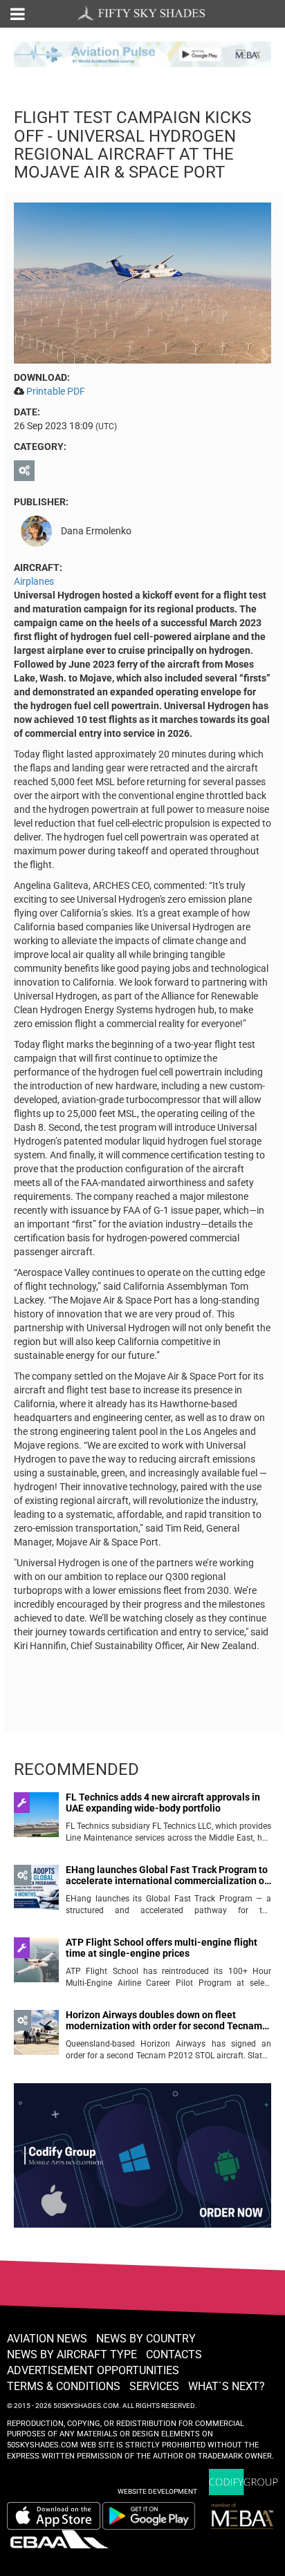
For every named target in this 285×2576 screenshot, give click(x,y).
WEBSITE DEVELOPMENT (157, 2491)
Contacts (174, 2354)
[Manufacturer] (26, 471)
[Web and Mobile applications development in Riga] (243, 2482)
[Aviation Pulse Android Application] (142, 53)
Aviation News (47, 2339)
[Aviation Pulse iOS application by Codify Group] (54, 2516)
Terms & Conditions (64, 2386)
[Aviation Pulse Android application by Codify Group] (156, 2516)
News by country (146, 2339)
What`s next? (227, 2386)
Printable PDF (56, 391)
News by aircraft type (72, 2354)
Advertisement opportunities (93, 2370)
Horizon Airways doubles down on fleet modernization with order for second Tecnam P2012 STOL (164, 2021)
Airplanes (34, 581)
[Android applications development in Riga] (142, 2161)
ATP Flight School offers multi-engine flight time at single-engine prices (162, 1948)
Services (154, 2386)
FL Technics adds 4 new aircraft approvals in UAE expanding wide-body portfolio (163, 1803)
